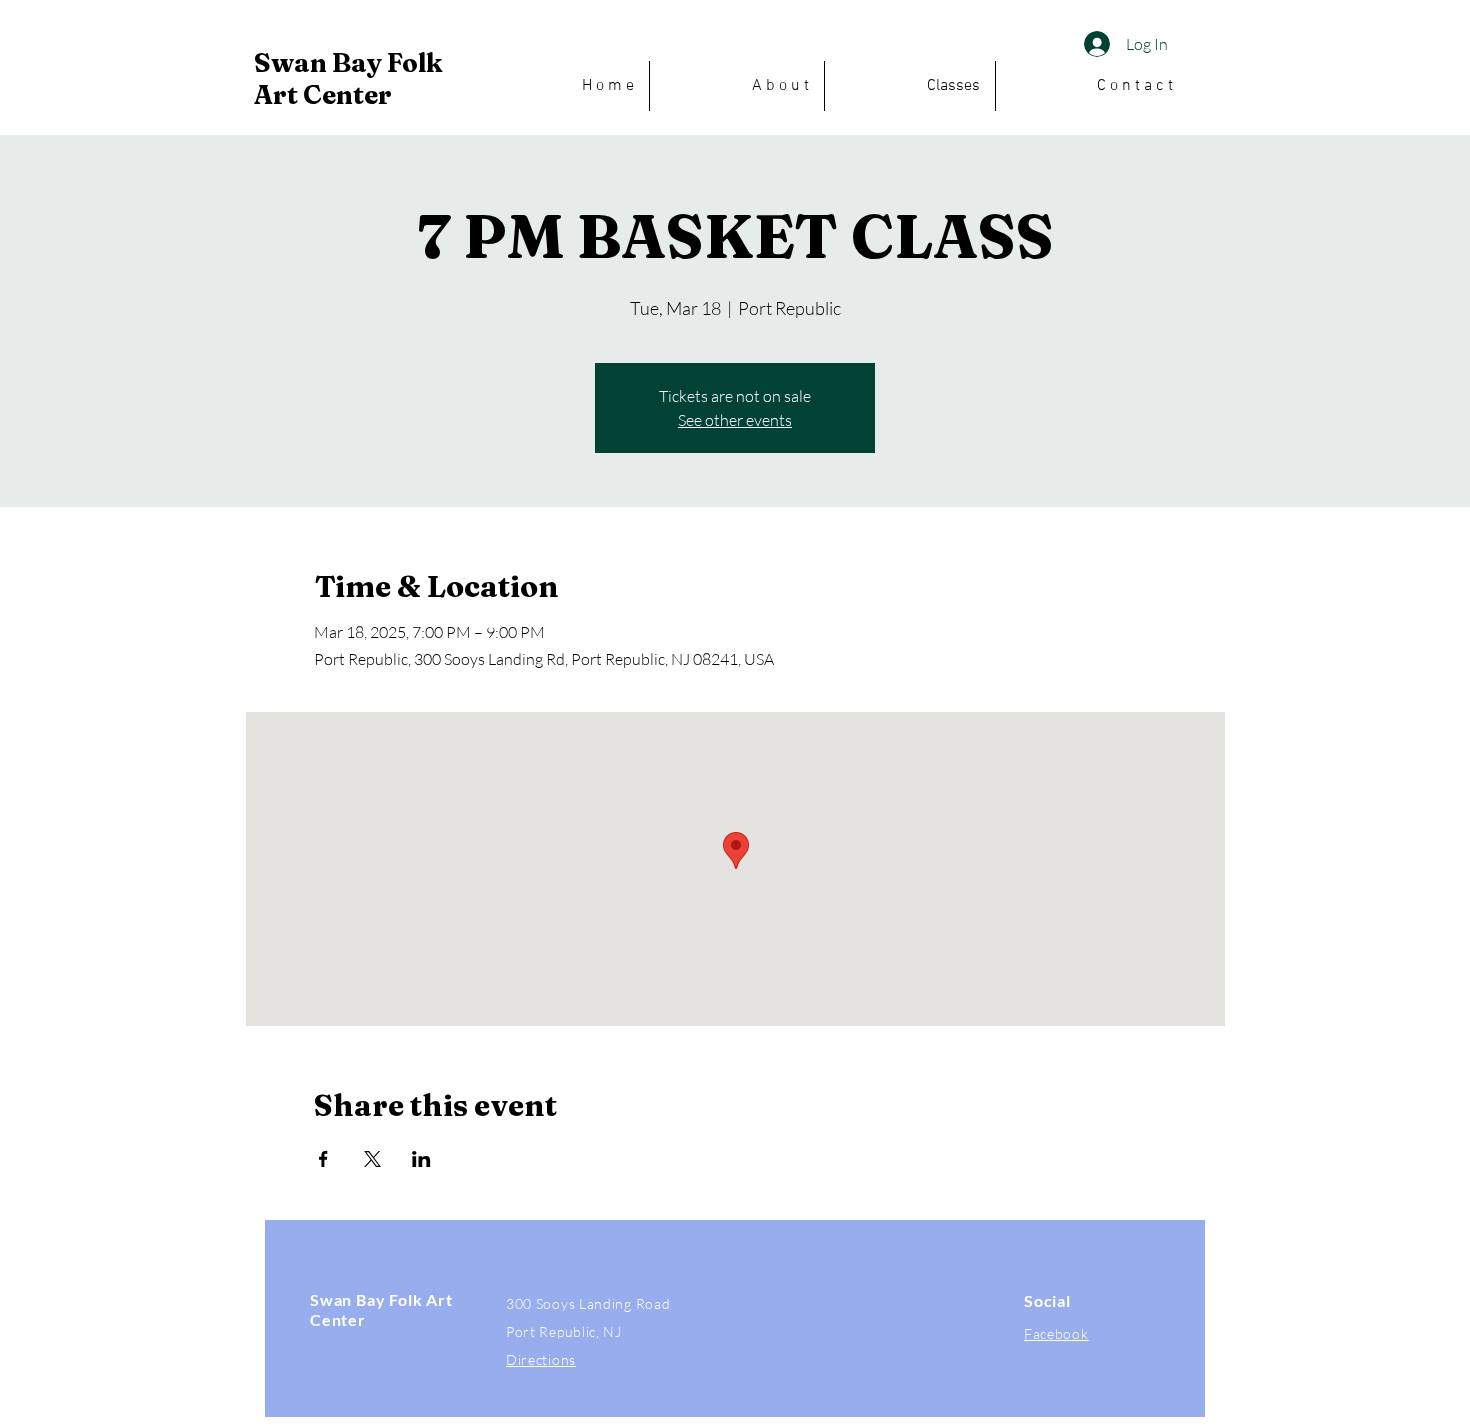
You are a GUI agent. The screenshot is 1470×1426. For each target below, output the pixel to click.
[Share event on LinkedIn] (421, 1159)
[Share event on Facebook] (323, 1159)
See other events (735, 420)
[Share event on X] (372, 1159)
